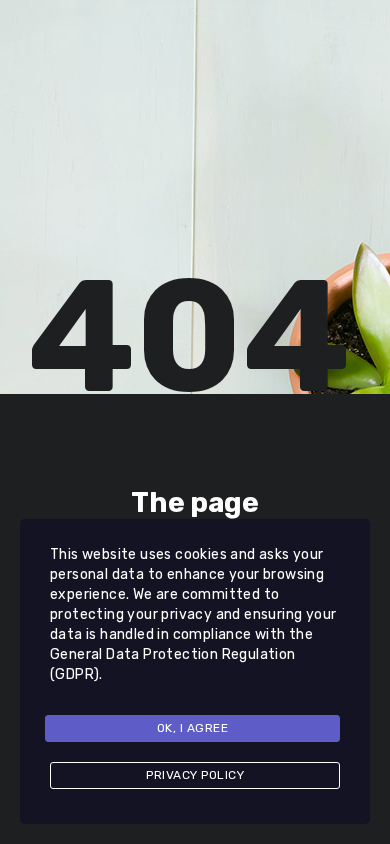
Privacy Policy (195, 775)
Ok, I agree (193, 728)
